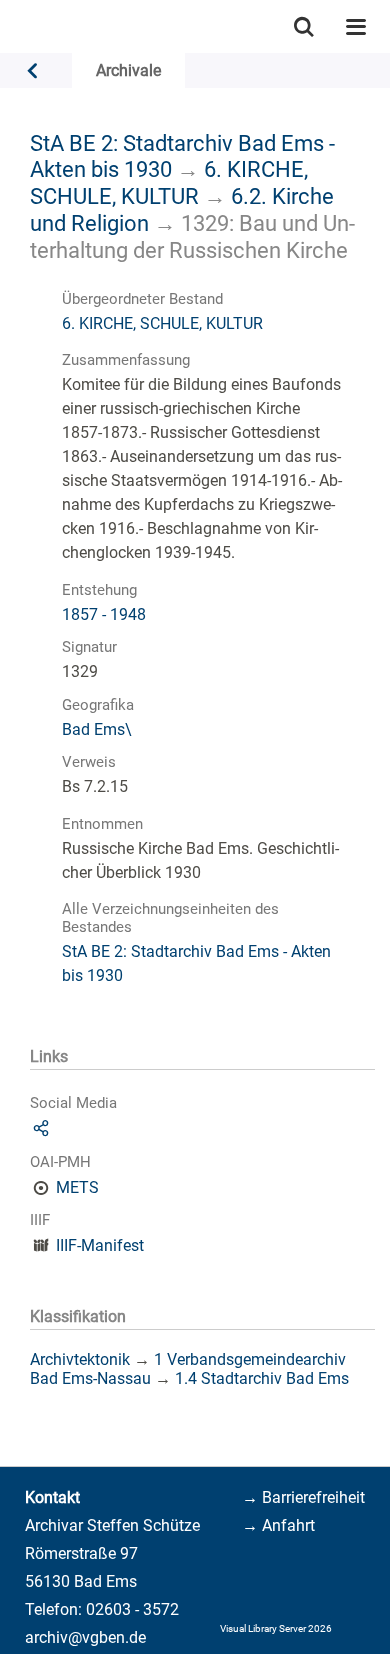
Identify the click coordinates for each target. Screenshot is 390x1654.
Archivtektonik (80, 1359)
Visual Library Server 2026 (276, 1628)
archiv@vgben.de (85, 1637)
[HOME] (10, 26)
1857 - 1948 (104, 614)
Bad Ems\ (97, 729)
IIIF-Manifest (100, 1245)
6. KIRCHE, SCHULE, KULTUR (169, 182)
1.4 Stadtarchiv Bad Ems (262, 1378)
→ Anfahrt (278, 1525)
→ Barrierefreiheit (303, 1497)
